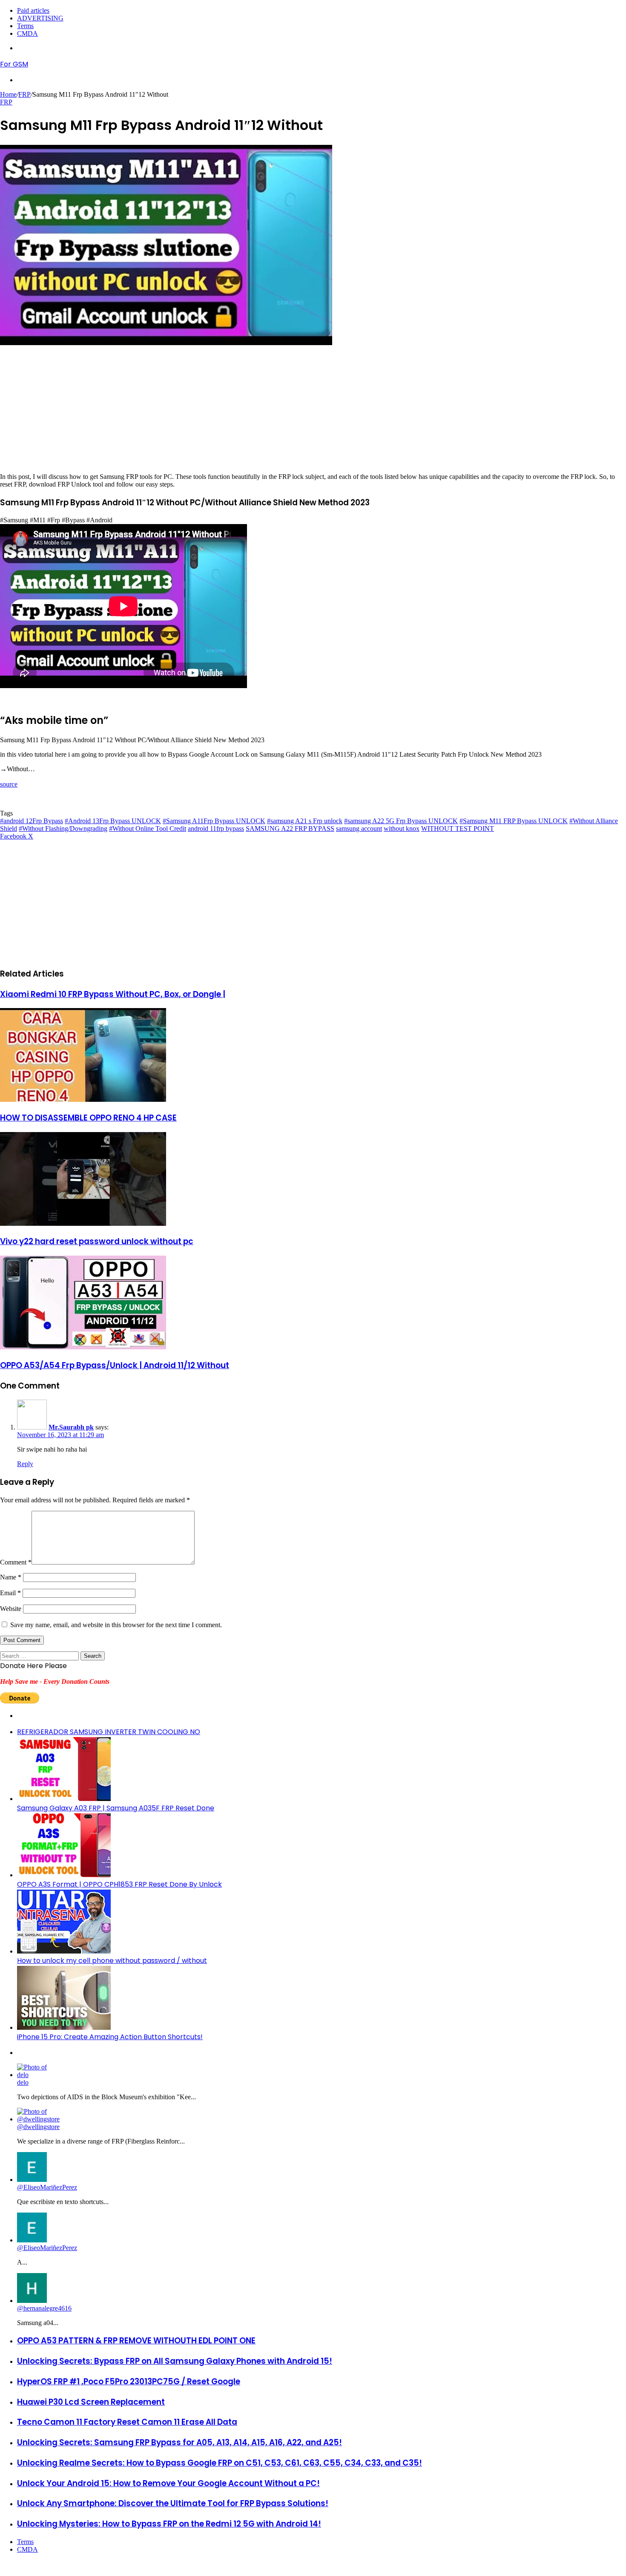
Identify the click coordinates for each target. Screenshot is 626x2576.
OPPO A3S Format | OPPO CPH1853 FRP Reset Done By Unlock (119, 1884)
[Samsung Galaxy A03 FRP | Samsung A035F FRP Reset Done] (64, 1799)
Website (11, 1609)
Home (8, 94)
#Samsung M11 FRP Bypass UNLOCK (514, 821)
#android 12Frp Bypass (32, 821)
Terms (25, 26)
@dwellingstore (38, 2127)
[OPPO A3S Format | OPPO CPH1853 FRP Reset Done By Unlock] (64, 1875)
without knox (402, 828)
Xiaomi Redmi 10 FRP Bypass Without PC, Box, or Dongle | (113, 994)
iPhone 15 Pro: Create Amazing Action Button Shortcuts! (110, 2037)
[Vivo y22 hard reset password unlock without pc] (83, 1223)
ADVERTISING (40, 18)
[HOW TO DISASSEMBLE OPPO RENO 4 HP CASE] (83, 1099)
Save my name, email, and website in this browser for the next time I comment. (116, 1625)
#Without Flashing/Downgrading (63, 828)
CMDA (27, 33)
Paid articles (33, 10)
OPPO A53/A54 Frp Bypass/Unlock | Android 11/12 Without (115, 1365)
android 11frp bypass (216, 828)
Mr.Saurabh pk (71, 1427)
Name (11, 1577)
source (9, 784)
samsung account (359, 828)
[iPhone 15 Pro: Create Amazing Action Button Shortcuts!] (64, 2027)
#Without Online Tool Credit (148, 828)
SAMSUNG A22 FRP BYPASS (290, 828)
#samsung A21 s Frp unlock (305, 821)
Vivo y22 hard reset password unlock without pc (97, 1241)
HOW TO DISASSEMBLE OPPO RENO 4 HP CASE (88, 1118)
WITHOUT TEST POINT (458, 828)
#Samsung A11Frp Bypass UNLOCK (214, 821)
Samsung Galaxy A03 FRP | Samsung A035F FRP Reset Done (116, 1808)
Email (10, 1593)
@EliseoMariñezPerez (47, 2187)
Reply (25, 1464)
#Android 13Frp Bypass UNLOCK (113, 821)
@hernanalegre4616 (44, 2308)
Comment (16, 1562)
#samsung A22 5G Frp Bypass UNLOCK (401, 821)
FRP (24, 94)
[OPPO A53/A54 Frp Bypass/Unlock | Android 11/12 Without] (83, 1347)
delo (23, 2082)
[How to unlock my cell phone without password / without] (64, 1951)
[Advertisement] (256, 413)
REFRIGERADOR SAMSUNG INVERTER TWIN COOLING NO (109, 1732)
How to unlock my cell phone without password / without (112, 1961)
